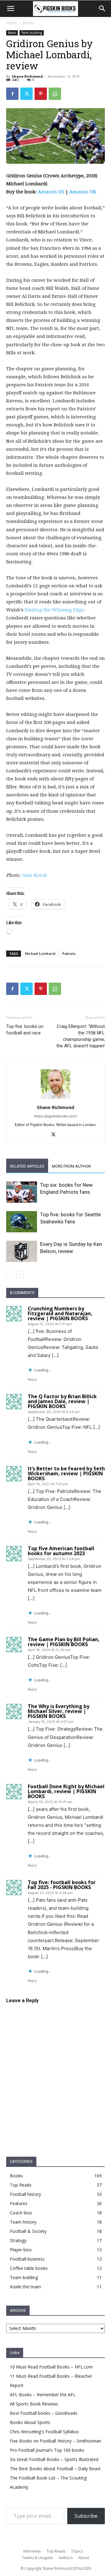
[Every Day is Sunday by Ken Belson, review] (22, 1251)
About (84, 2558)
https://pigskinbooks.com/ (55, 1116)
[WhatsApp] (55, 94)
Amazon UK (83, 192)
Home (12, 23)
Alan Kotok (34, 875)
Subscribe (86, 2516)
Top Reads (56, 2551)
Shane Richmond (27, 76)
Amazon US (51, 192)
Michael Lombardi (40, 953)
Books (28, 23)
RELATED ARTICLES (27, 1166)
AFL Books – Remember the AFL (43, 2395)
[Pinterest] (41, 94)
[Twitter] (27, 94)
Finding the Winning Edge (54, 610)
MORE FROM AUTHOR (71, 1166)
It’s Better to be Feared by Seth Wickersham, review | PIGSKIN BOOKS (66, 1473)
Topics (77, 2551)
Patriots (69, 953)
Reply (32, 1379)
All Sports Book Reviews (34, 2404)
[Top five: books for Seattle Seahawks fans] (22, 1222)
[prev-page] (10, 1274)
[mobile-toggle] (10, 9)
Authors (66, 2558)
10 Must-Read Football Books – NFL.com (51, 2367)
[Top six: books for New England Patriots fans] (22, 1192)
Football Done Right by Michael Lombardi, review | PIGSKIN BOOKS (66, 1791)
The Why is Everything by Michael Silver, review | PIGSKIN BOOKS (59, 1711)
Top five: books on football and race (25, 1030)
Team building (32, 33)
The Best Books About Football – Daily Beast (55, 2469)
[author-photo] (55, 1099)
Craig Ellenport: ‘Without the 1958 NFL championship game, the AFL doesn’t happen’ (81, 1036)
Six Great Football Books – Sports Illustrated (54, 2459)
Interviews (32, 2551)
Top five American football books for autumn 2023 (61, 1551)
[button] (102, 9)
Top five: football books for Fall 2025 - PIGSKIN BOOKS (62, 1885)
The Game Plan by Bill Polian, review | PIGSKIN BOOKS (64, 1642)
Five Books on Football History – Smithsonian (55, 2441)
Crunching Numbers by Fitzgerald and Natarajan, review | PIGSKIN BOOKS (60, 1313)
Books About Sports (30, 2422)
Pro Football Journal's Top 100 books (47, 2450)
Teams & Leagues (37, 2558)
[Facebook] (12, 94)
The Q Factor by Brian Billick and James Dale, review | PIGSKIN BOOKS (62, 1401)
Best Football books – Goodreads (44, 2413)
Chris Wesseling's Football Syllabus (44, 2432)
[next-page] (20, 1274)
